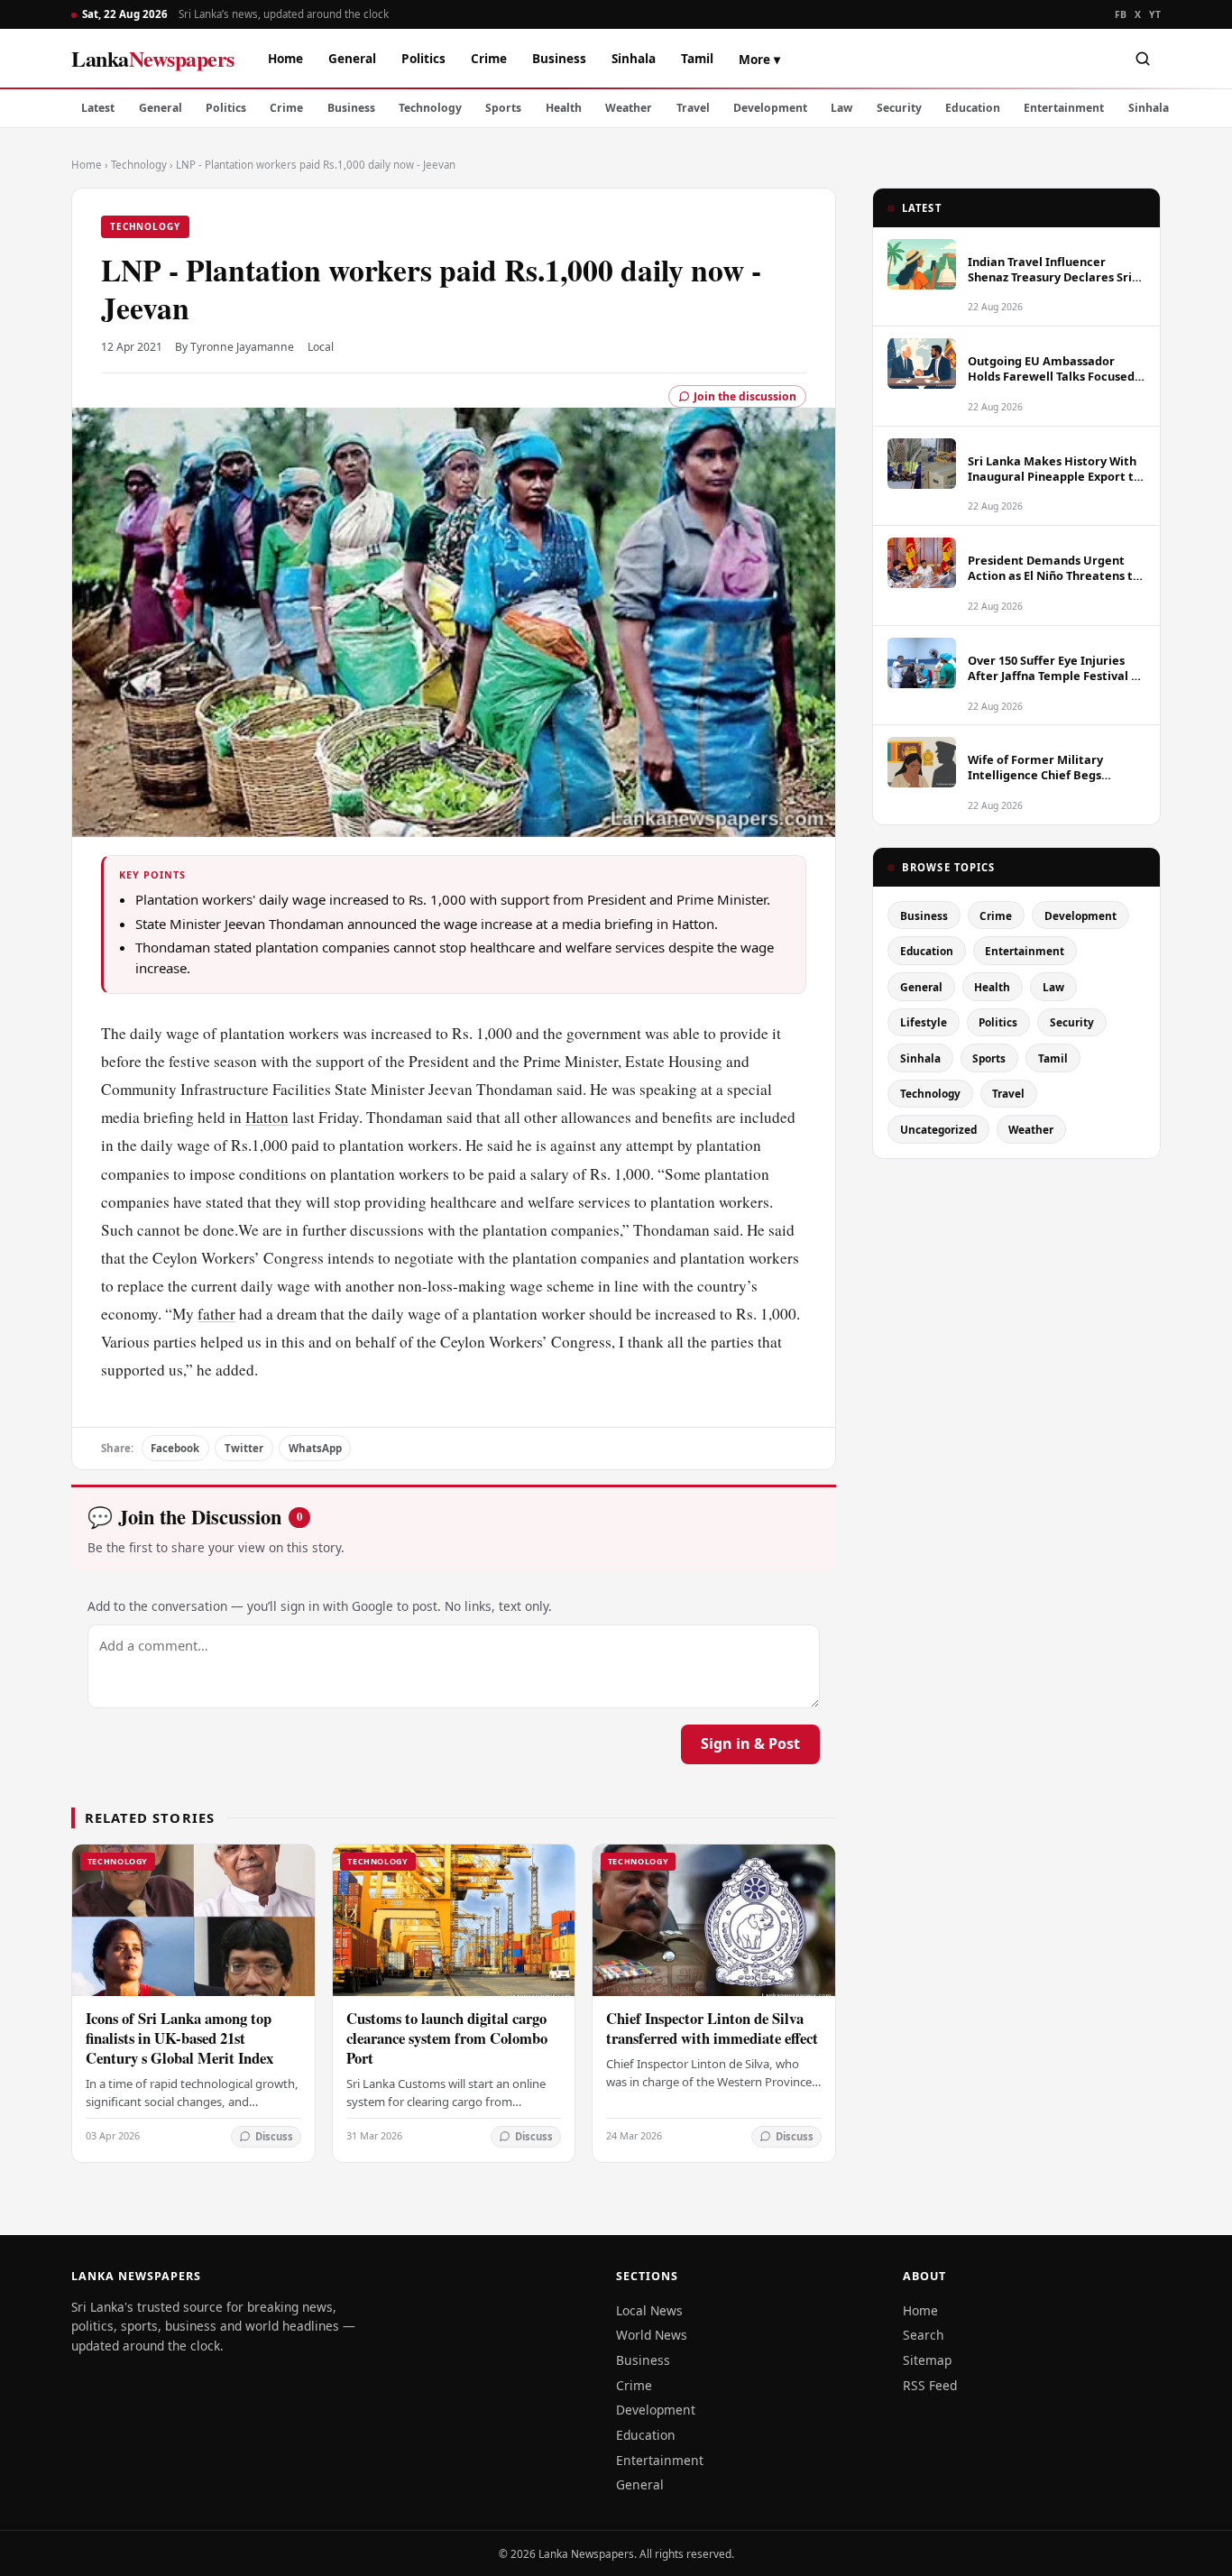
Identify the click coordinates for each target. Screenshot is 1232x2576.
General (352, 58)
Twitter (244, 1448)
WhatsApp (315, 1448)
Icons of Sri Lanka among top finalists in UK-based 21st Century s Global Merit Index (179, 2038)
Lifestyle (924, 1022)
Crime (489, 58)
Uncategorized (938, 1129)
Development (770, 108)
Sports (503, 108)
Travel (693, 108)
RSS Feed (930, 2385)
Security (899, 108)
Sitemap (927, 2360)
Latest (98, 108)
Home (285, 58)
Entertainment (1064, 108)
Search (924, 2335)
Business (559, 58)
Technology (430, 108)
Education (973, 108)
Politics (423, 58)
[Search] (1143, 59)
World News (652, 2335)
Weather (629, 108)
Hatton (267, 1117)
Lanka (153, 58)
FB (1121, 14)
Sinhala (634, 58)
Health (564, 108)
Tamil (697, 58)
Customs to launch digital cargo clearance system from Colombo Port (447, 2038)
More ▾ (759, 59)
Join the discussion (745, 396)
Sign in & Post (750, 1743)
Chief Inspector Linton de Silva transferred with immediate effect (712, 2028)
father (216, 1314)
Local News (649, 2310)
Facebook (175, 1448)
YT (1155, 14)
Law (841, 108)
